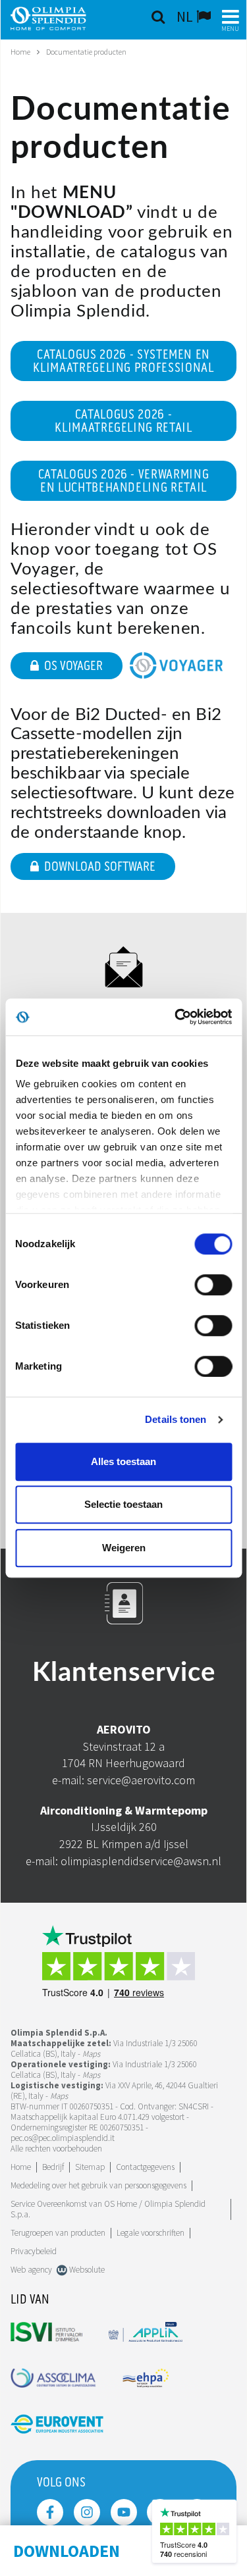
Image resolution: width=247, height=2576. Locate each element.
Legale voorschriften (151, 2233)
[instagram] (87, 2512)
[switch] (213, 1285)
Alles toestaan (123, 1461)
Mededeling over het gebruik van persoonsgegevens (98, 2185)
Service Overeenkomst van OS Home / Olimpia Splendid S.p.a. (108, 2209)
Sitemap (90, 2167)
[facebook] (50, 2512)
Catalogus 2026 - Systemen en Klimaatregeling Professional (123, 361)
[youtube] (124, 2512)
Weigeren (124, 1548)
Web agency (31, 2270)
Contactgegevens (145, 2167)
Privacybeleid (34, 2251)
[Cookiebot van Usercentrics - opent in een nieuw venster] (176, 1017)
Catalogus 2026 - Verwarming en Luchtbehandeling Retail (124, 481)
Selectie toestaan (123, 1504)
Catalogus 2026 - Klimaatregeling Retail (123, 421)
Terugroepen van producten (58, 2233)
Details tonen (176, 1419)
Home (20, 52)
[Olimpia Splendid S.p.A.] (58, 17)
